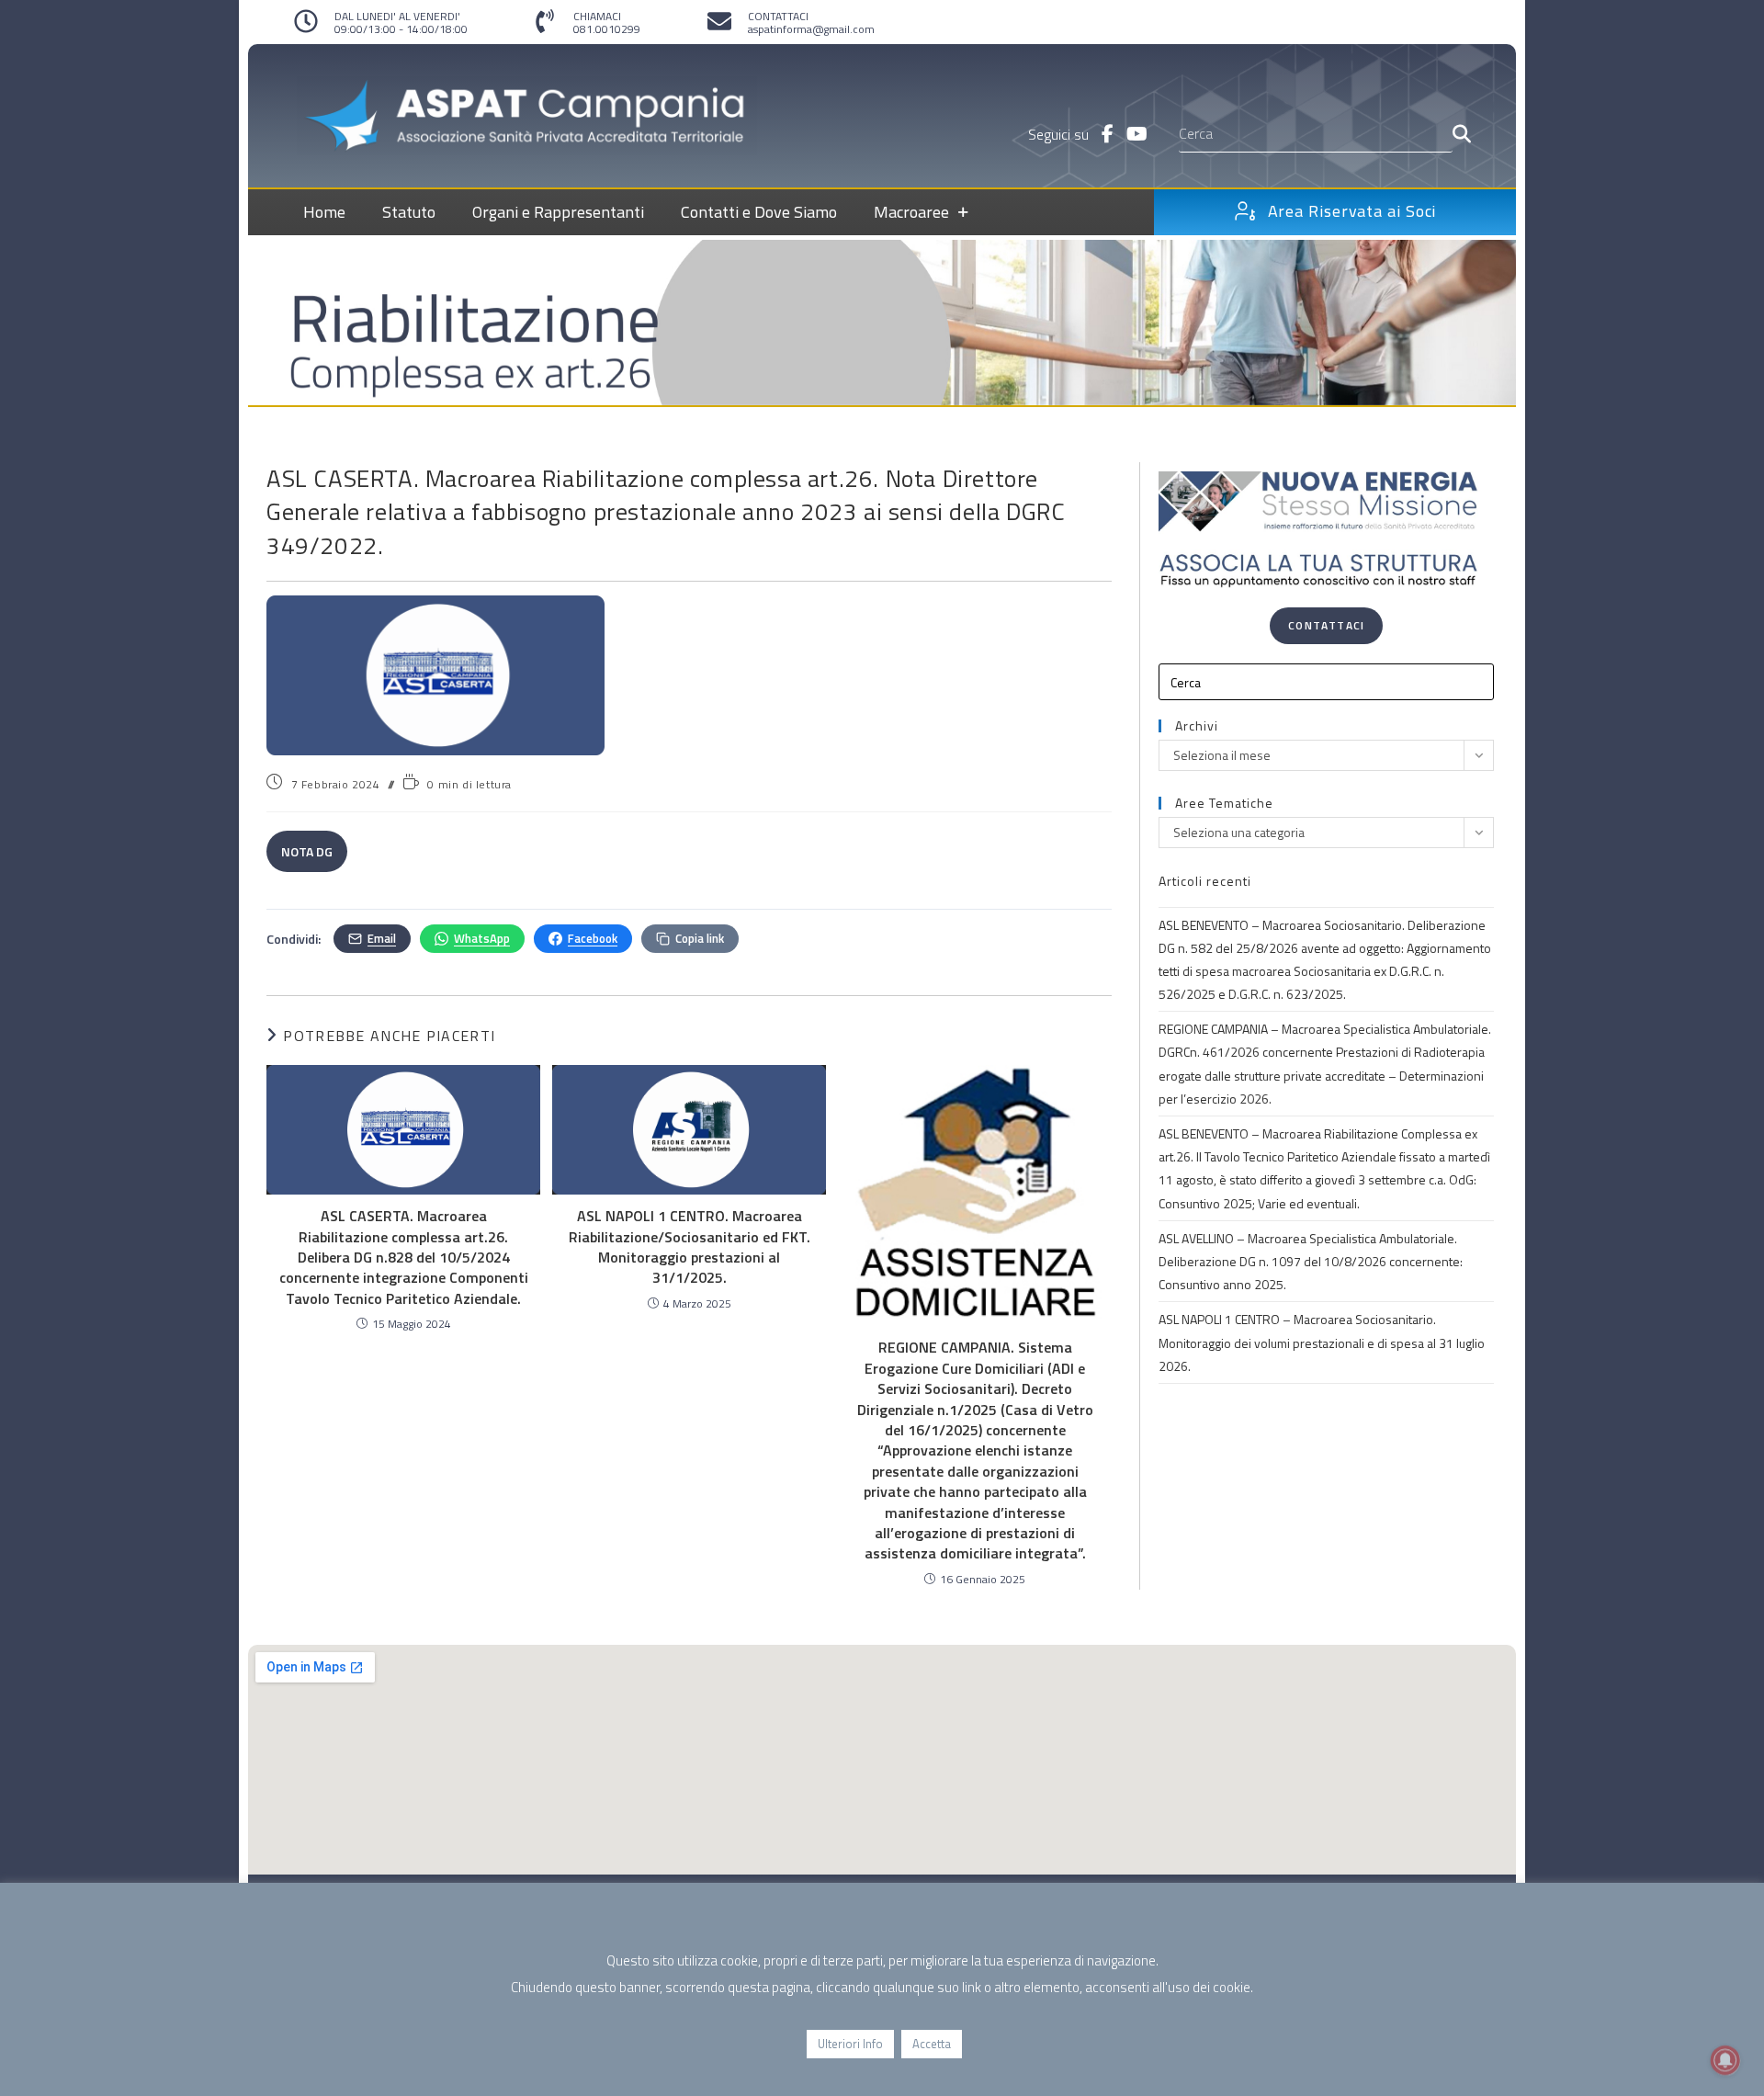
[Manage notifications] (1725, 2060)
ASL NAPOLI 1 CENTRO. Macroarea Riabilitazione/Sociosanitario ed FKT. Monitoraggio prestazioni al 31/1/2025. (690, 1247)
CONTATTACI (778, 16)
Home (324, 212)
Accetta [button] (932, 2044)
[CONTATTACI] (719, 21)
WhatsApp (482, 938)
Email (382, 938)
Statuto (409, 212)
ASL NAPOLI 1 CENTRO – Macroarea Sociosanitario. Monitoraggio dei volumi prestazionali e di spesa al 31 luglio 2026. (1322, 1342)
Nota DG (307, 851)
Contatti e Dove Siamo (759, 212)
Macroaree (911, 212)
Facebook (593, 938)
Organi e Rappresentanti (558, 212)
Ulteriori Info (850, 2044)
